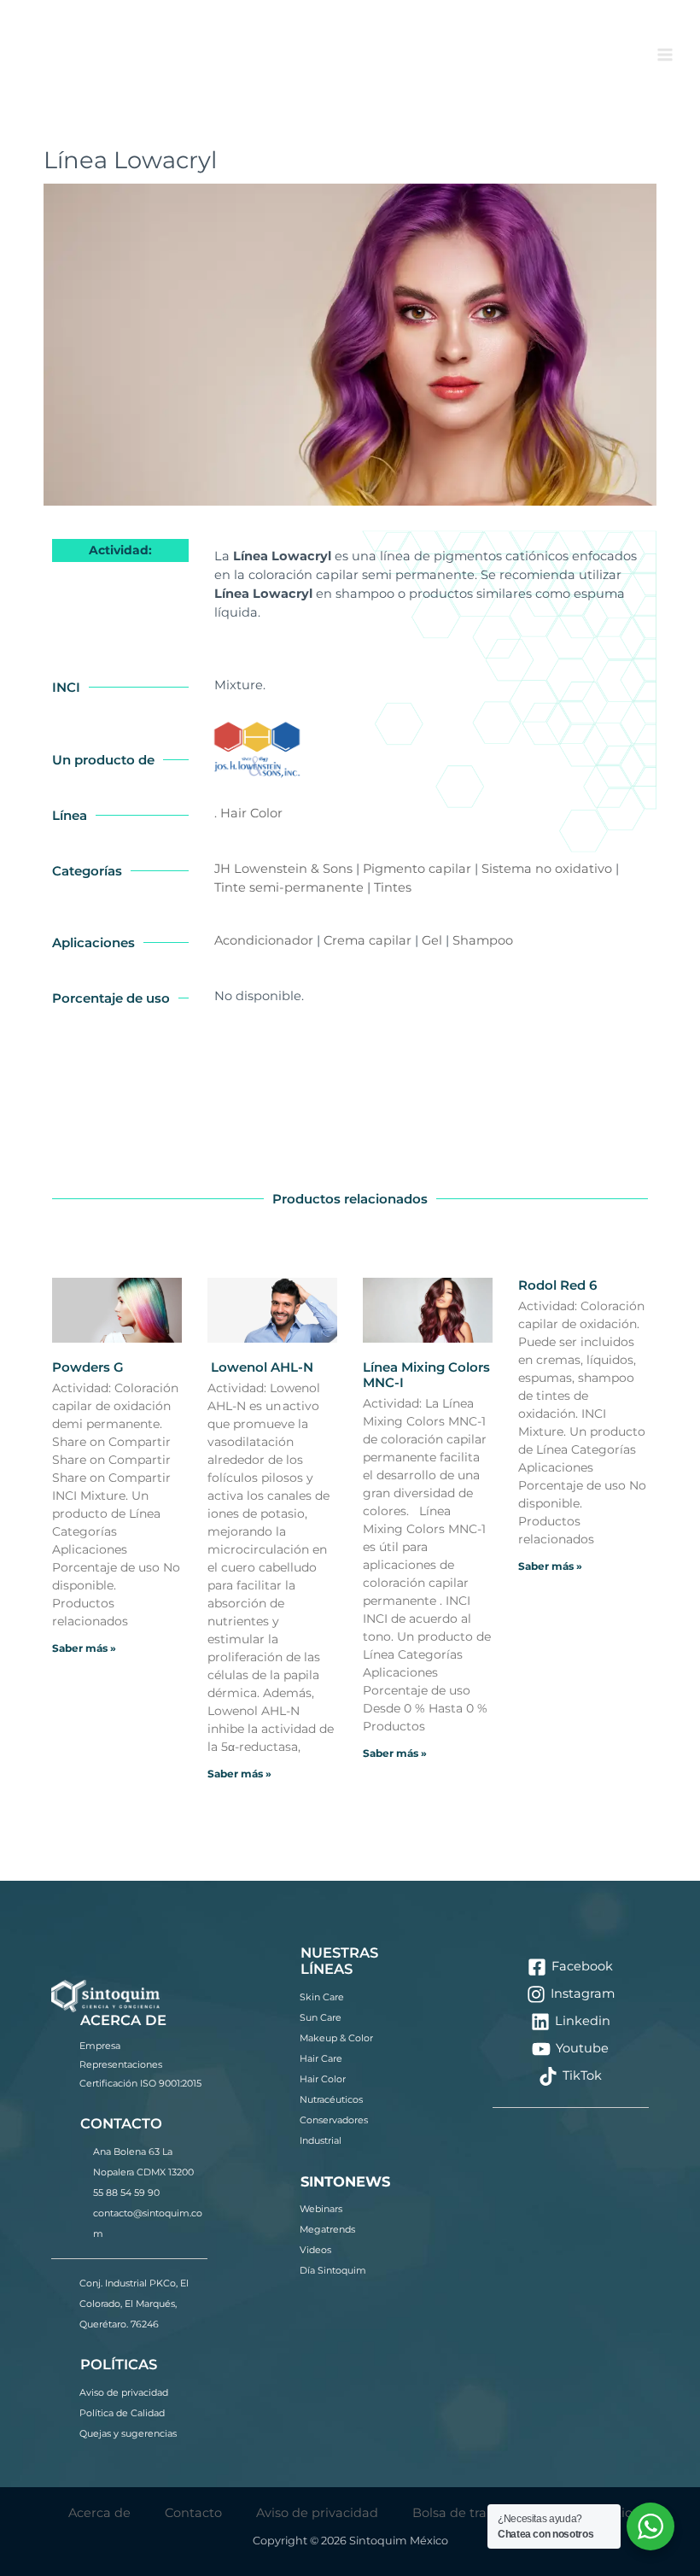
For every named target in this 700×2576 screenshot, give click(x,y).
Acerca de (99, 2513)
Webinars (321, 2209)
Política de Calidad (122, 2413)
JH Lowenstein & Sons (283, 869)
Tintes (393, 887)
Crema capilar (367, 940)
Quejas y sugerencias (128, 2433)
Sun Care (321, 2017)
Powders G (88, 1367)
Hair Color (323, 2079)
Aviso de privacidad (124, 2392)
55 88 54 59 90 (126, 2193)
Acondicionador (264, 940)
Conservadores (334, 2120)
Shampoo (483, 940)
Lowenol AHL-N (260, 1367)
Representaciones (121, 2064)
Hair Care (321, 2058)
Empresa (100, 2046)
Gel (432, 940)
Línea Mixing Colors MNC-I (426, 1375)
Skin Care (322, 1997)
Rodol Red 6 (557, 1285)
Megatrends (327, 2229)
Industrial (321, 2140)
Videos (315, 2250)
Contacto (193, 2513)
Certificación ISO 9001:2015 (140, 2083)
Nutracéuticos (331, 2099)
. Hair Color (248, 813)
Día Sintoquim (333, 2270)
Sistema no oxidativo (547, 869)
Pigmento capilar (417, 869)
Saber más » (84, 1648)
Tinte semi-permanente (289, 887)
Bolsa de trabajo (463, 2513)
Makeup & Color (336, 2038)
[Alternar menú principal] (665, 55)
